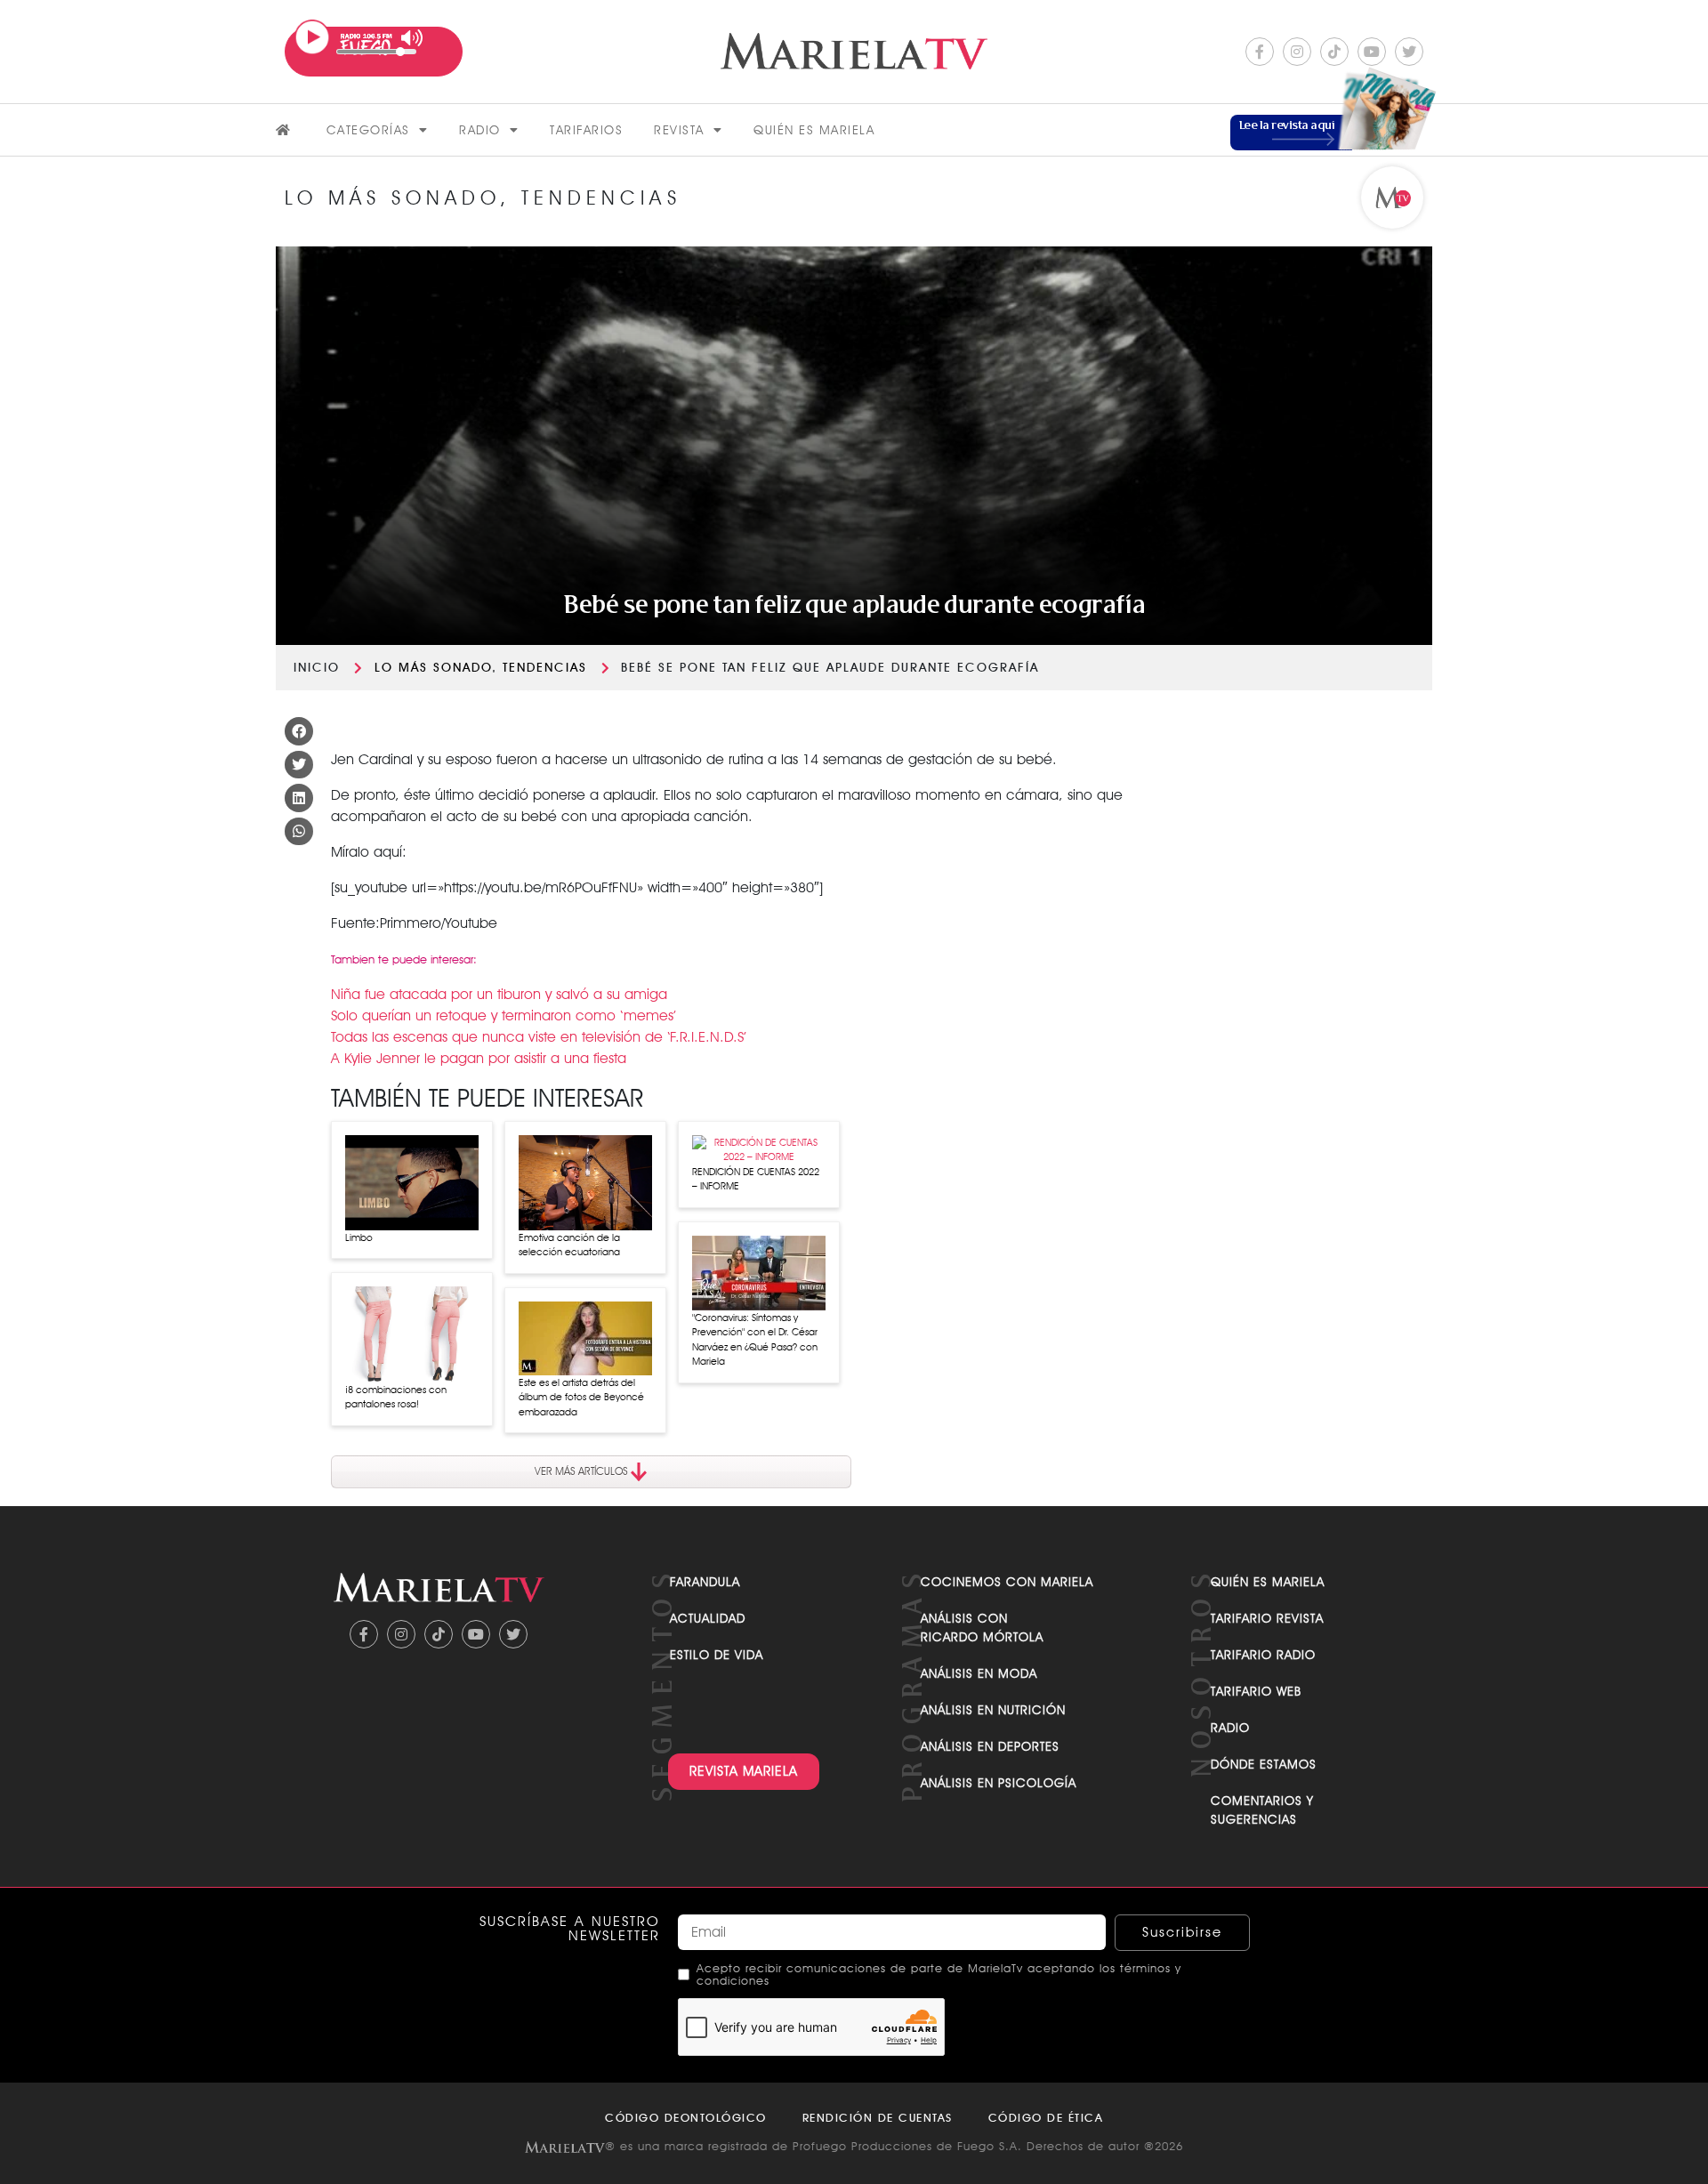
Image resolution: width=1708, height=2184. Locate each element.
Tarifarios (586, 130)
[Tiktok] (1334, 52)
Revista (679, 130)
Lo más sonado (433, 667)
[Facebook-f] (1260, 52)
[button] (299, 731)
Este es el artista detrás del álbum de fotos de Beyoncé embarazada (581, 1397)
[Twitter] (1409, 52)
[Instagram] (1297, 52)
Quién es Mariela (814, 130)
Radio (480, 130)
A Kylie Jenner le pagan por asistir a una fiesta (479, 1058)
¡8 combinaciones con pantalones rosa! (396, 1397)
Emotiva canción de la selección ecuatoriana (569, 1245)
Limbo (359, 1237)
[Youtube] (1372, 52)
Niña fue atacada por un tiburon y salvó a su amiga (499, 994)
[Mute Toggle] (412, 38)
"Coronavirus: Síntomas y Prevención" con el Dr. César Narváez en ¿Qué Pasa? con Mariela (755, 1340)
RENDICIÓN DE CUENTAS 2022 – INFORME (756, 1179)
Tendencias (545, 667)
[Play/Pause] (312, 37)
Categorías (368, 130)
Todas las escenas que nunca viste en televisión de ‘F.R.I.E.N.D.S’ (539, 1037)
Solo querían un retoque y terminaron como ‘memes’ (504, 1015)
